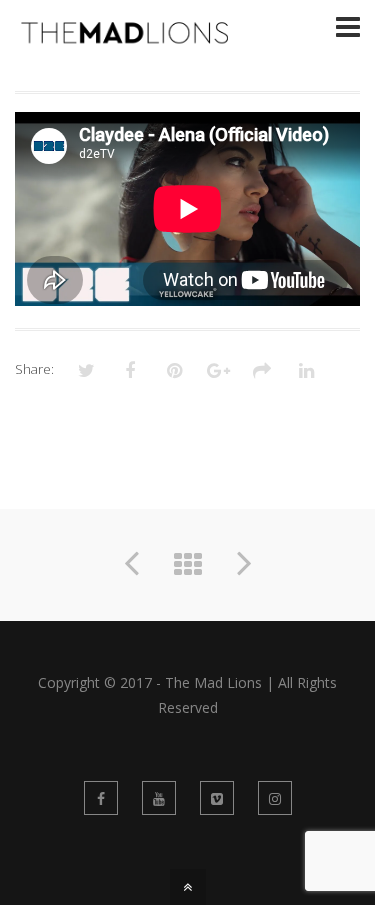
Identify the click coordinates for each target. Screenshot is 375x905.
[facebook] (101, 798)
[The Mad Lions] (127, 36)
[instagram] (275, 798)
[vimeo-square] (217, 798)
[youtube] (159, 798)
